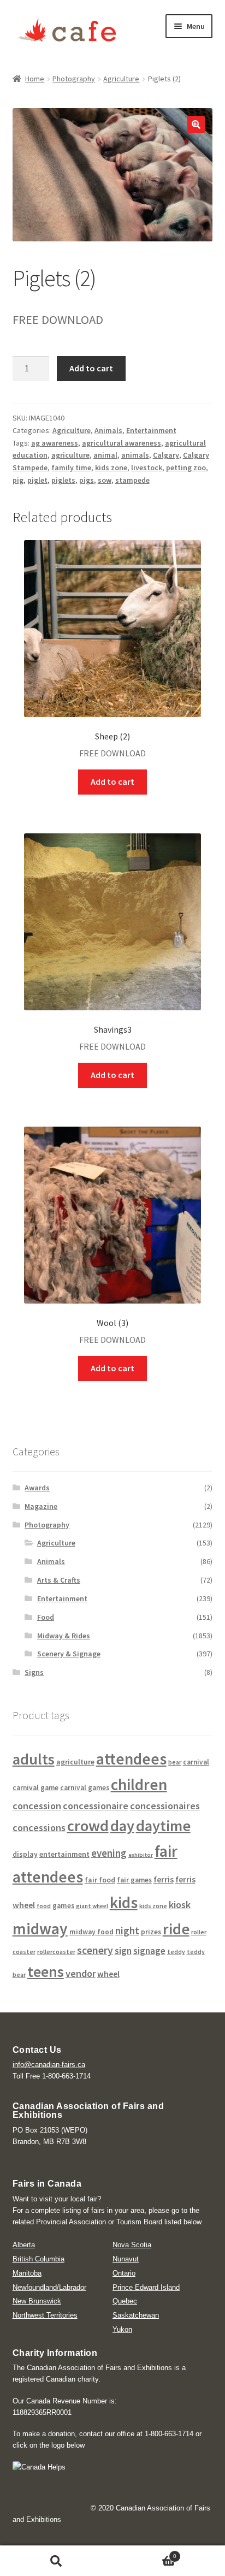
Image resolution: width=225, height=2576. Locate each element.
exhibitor (141, 1855)
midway (40, 1929)
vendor (81, 1973)
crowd (88, 1826)
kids (124, 1902)
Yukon (122, 2329)
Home (35, 79)
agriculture (70, 455)
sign (123, 1951)
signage (149, 1951)
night (127, 1931)
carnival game (35, 1788)
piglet (37, 480)
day (122, 1826)
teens (46, 1972)
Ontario (124, 2273)
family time (71, 467)
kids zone (111, 467)
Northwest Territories (45, 2315)
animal (105, 455)
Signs (34, 1672)
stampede (132, 480)
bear (175, 1762)
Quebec (125, 2301)
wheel (108, 1974)
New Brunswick (37, 2301)
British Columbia (39, 2259)
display (25, 1854)
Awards (37, 1488)
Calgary (166, 455)
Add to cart (91, 368)
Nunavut (126, 2259)
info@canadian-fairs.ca (49, 2065)
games (63, 1906)
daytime (163, 1826)
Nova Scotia (132, 2245)
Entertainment (151, 430)
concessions (39, 1828)
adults (34, 1759)
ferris (164, 1879)
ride (176, 1929)
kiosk (180, 1905)
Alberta (24, 2245)
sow (105, 480)
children (139, 1784)
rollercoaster (56, 1952)
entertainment (64, 1854)
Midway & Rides (64, 1636)
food (44, 1906)
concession (37, 1806)
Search (56, 2561)
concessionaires (165, 1806)
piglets (63, 480)
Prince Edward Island (146, 2287)
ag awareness (55, 443)
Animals (108, 430)
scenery (95, 1950)
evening (109, 1853)
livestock (147, 467)
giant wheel (92, 1906)
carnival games (85, 1788)
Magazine (41, 1506)
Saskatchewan (136, 2315)
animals (135, 455)
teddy (176, 1952)
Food (46, 1617)
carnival (196, 1762)
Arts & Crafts (59, 1580)
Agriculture (121, 79)
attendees (131, 1759)
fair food (100, 1880)
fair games (134, 1880)
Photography (74, 79)
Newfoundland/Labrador (49, 2287)
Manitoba (27, 2273)
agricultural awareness (122, 443)
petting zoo (186, 467)
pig (18, 480)
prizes (151, 1932)
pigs (87, 480)
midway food (91, 1932)
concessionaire (96, 1806)
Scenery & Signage (69, 1654)
